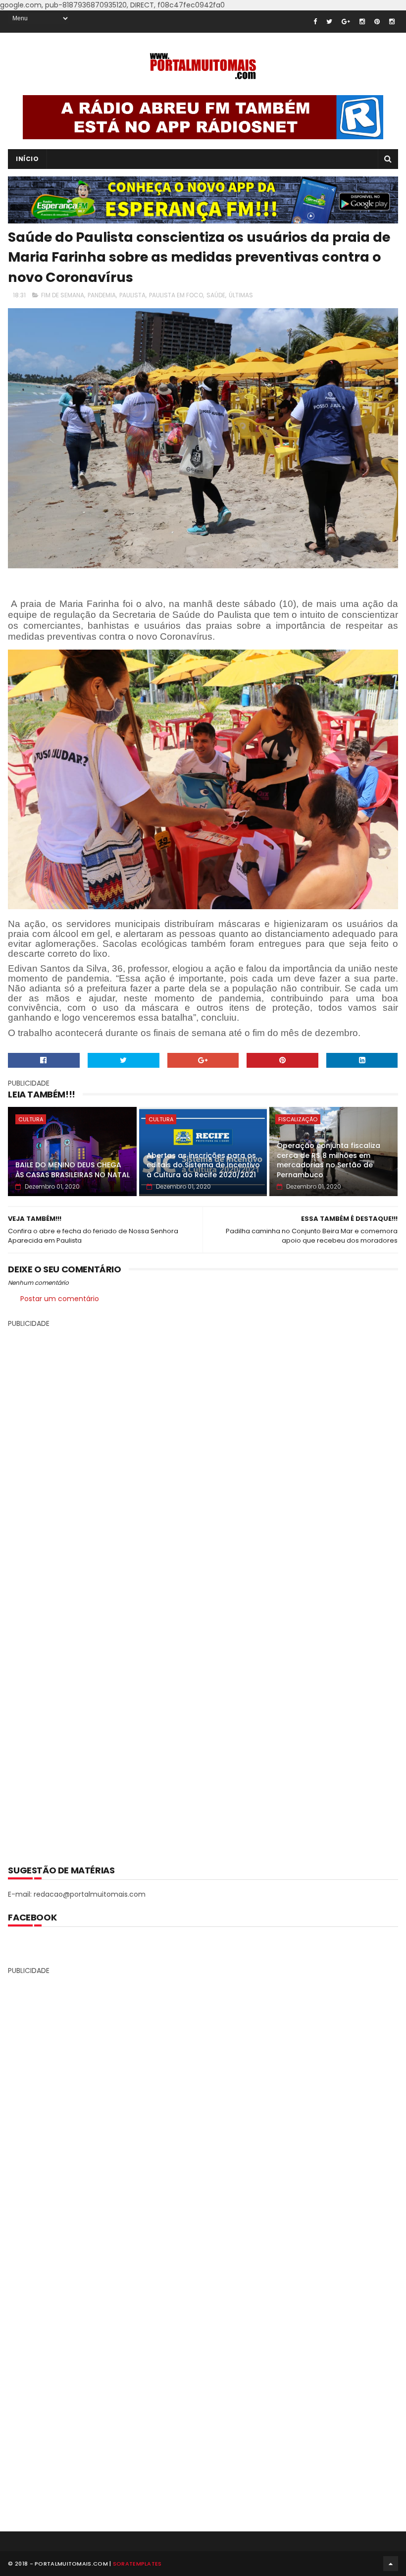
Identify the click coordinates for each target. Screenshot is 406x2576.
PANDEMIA (102, 295)
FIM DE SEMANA (63, 295)
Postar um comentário (60, 1299)
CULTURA (31, 1119)
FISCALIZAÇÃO (298, 1119)
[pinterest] (377, 22)
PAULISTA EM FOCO (176, 295)
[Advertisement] (203, 1589)
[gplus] (346, 22)
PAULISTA (132, 295)
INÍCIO (27, 159)
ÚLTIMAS (241, 295)
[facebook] (315, 22)
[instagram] (362, 22)
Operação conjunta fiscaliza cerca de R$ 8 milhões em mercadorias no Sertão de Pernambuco (329, 1160)
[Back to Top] (391, 2564)
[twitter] (329, 22)
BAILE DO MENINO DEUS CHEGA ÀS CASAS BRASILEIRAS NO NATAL (73, 1170)
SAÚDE (216, 295)
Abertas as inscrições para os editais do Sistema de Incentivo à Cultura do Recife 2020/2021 (203, 1165)
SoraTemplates (137, 2564)
